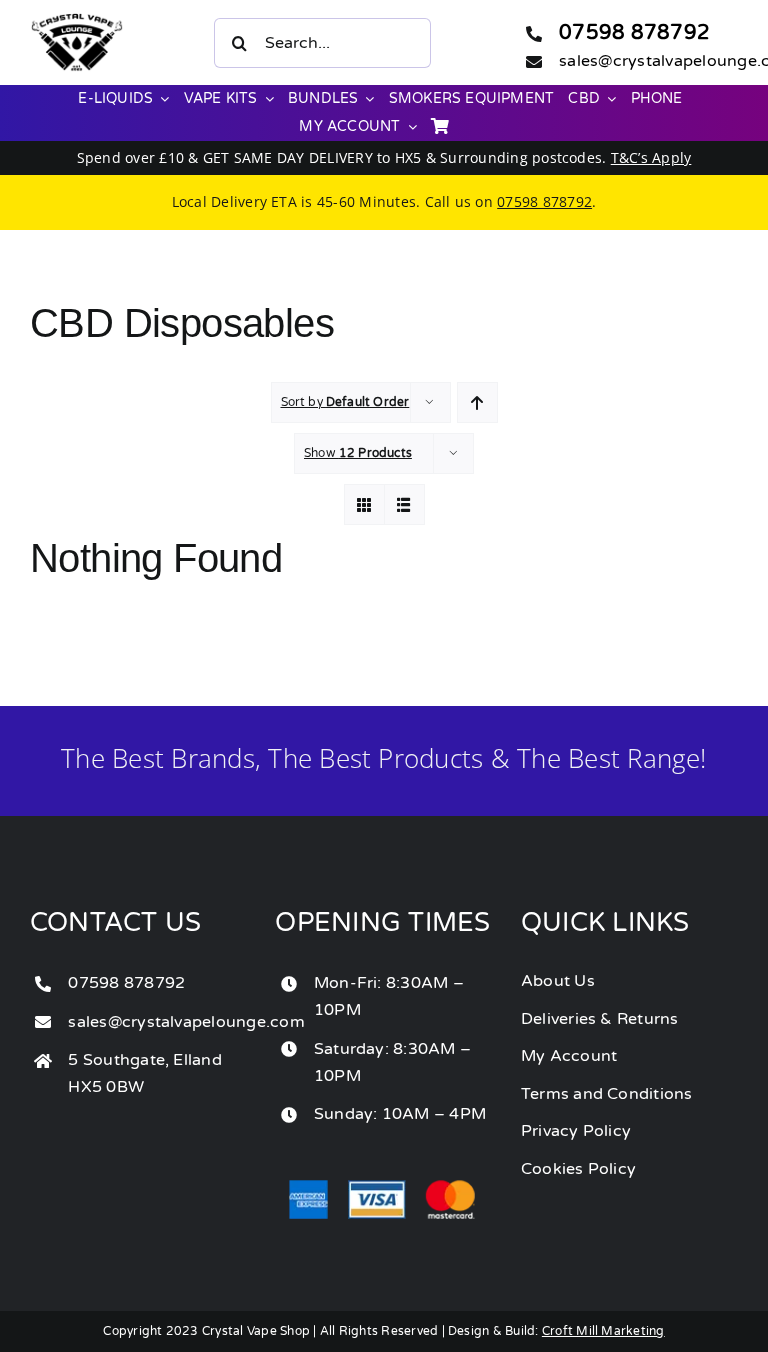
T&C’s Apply (651, 157)
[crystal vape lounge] (77, 21)
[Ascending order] (477, 402)
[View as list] (404, 504)
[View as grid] (364, 504)
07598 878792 (634, 33)
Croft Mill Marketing (603, 1331)
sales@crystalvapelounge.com (186, 1022)
